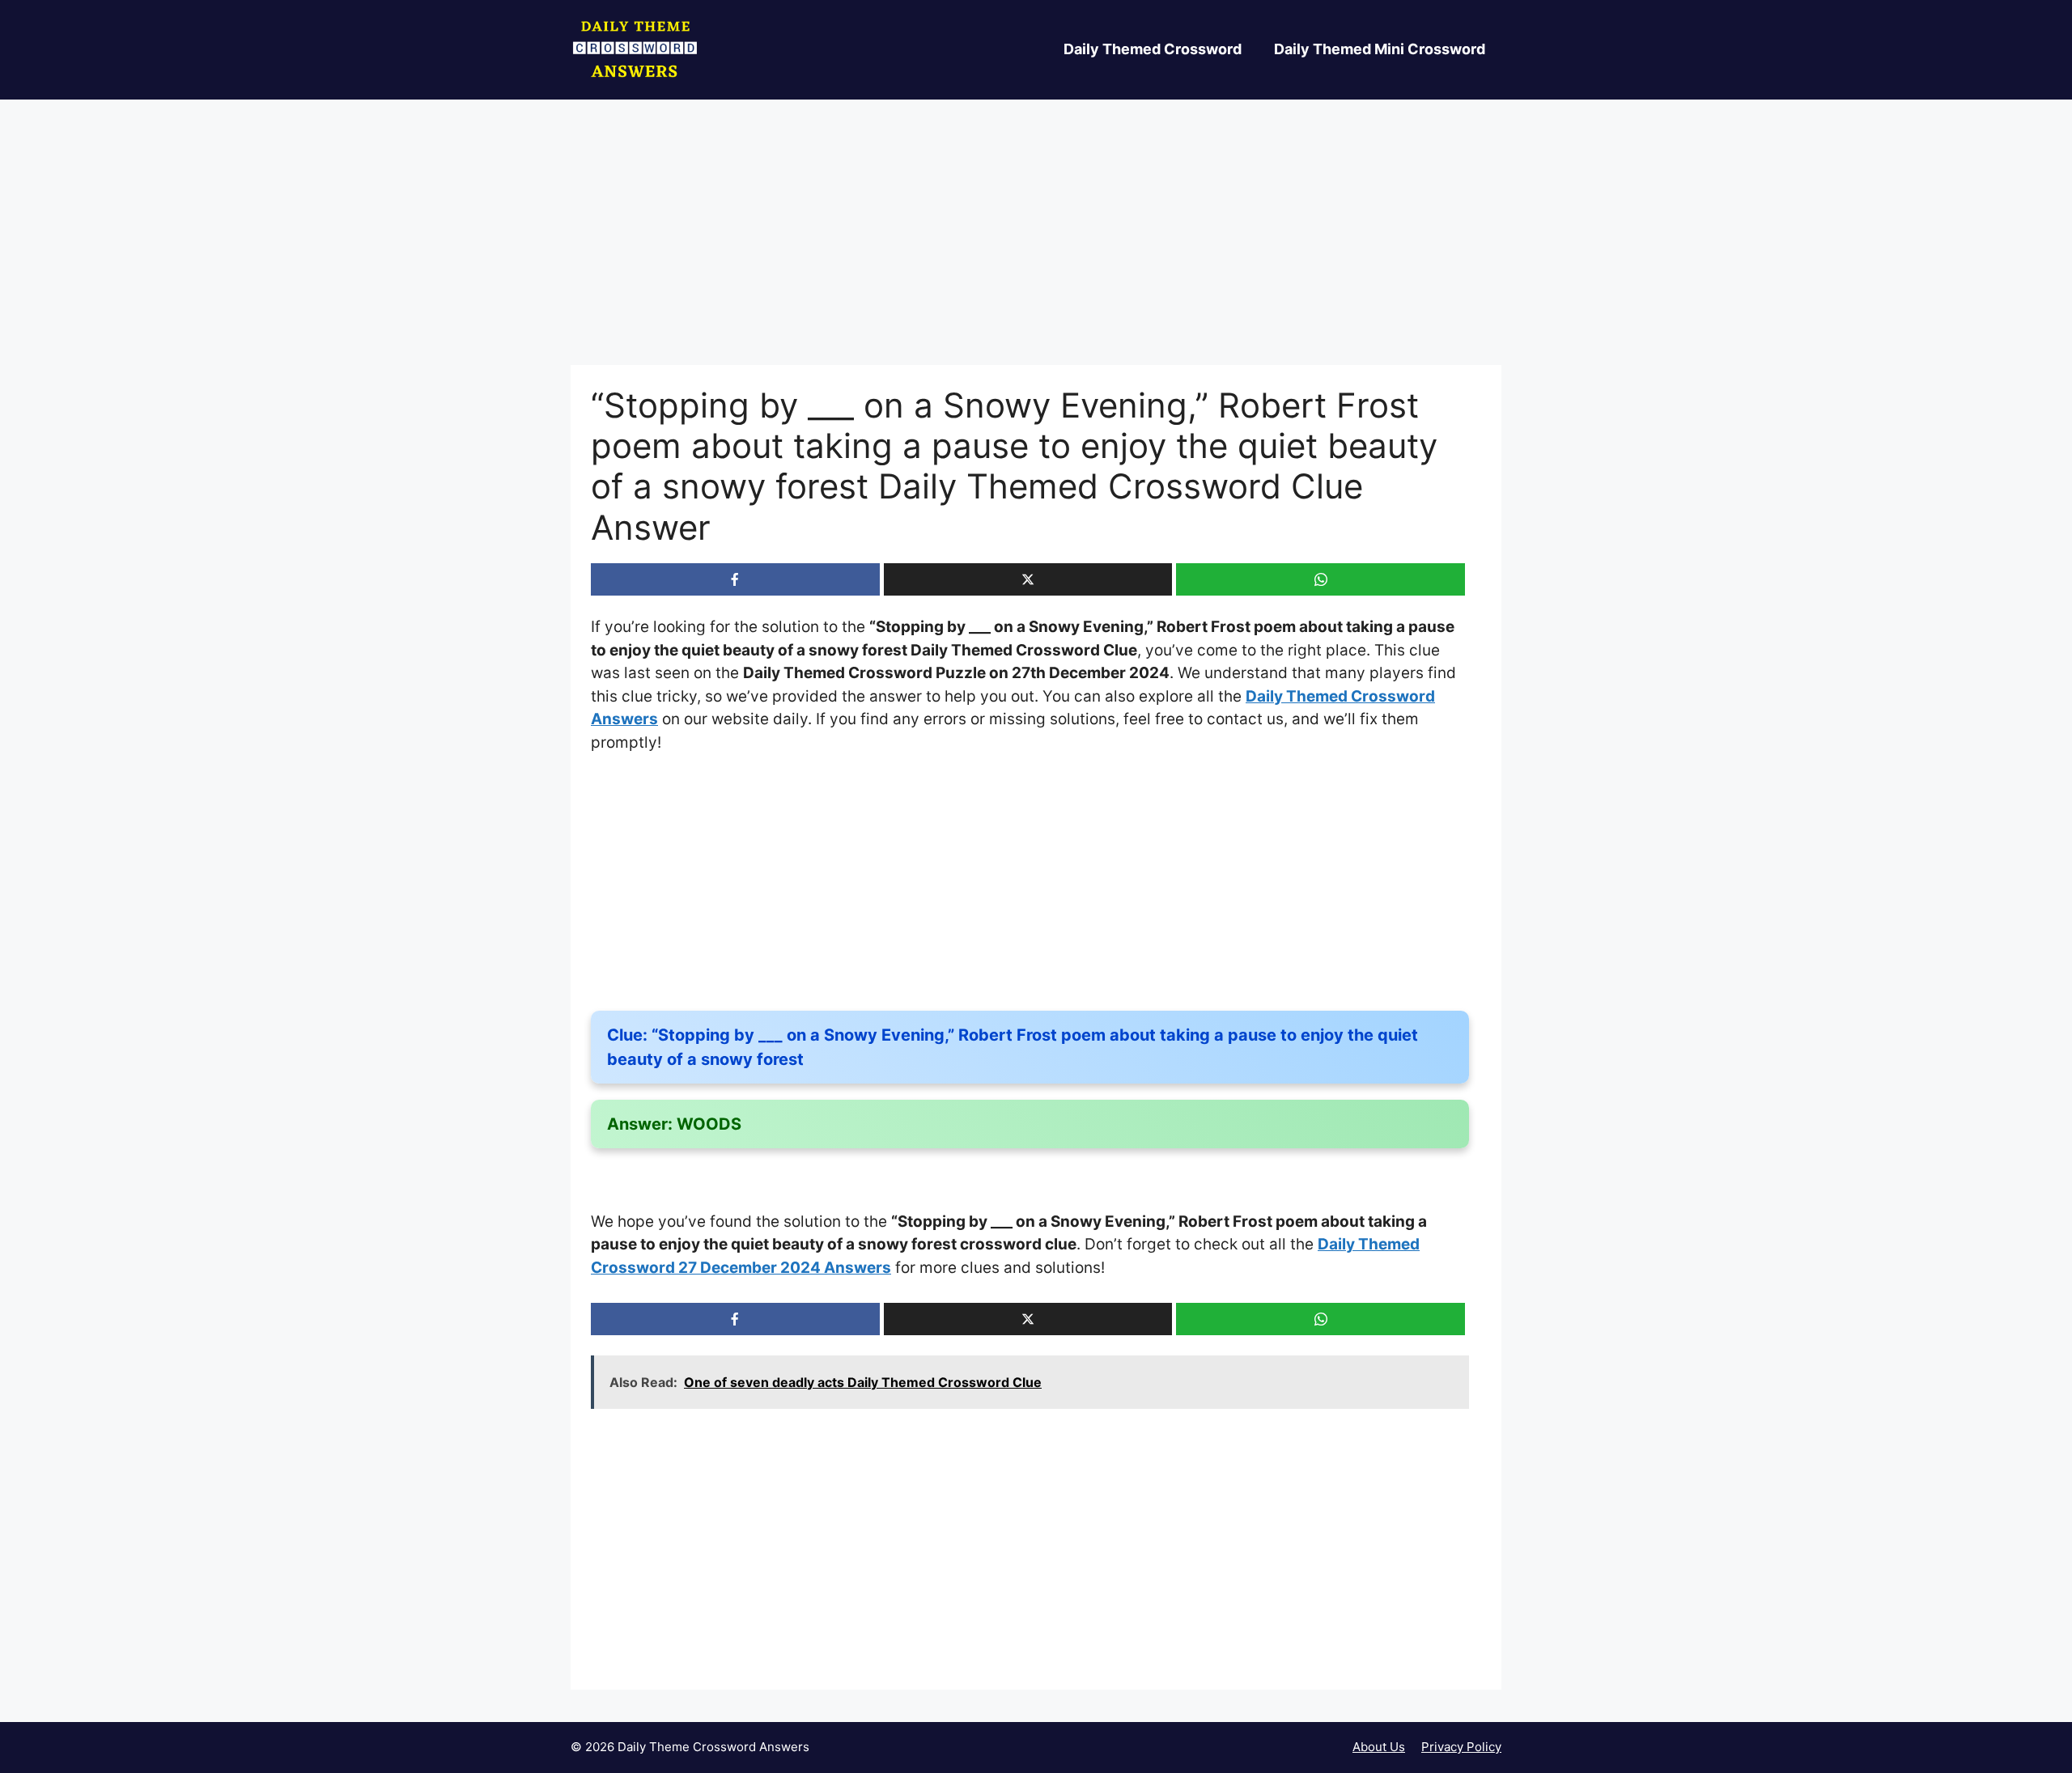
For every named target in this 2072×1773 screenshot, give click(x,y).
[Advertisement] (1036, 245)
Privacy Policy (1461, 1747)
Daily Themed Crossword (1153, 49)
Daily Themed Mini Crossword (1380, 49)
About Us (1379, 1747)
